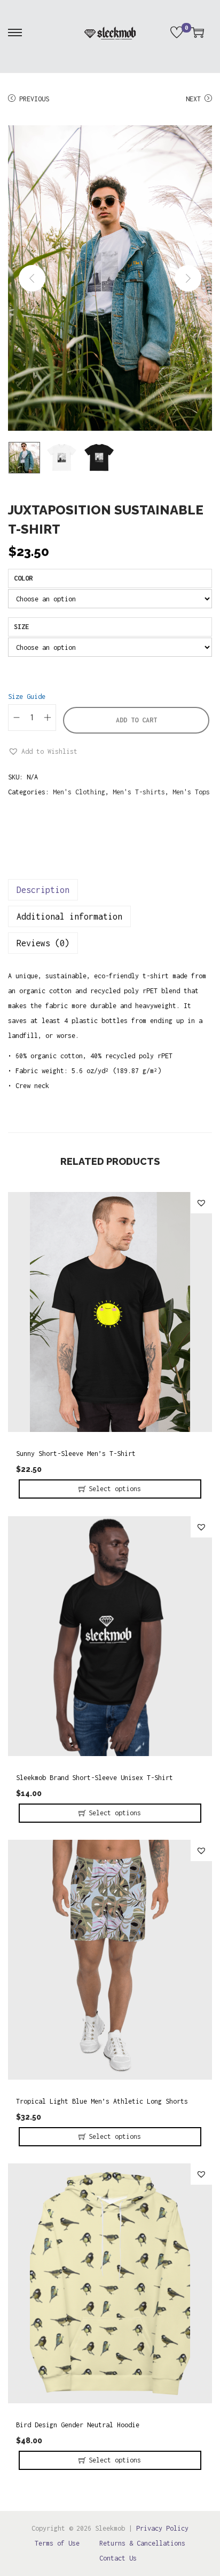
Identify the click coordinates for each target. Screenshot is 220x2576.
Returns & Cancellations (142, 2543)
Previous (34, 99)
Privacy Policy (162, 2528)
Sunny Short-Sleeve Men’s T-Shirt (76, 1454)
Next (193, 99)
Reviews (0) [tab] (43, 943)
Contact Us (118, 2558)
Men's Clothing (79, 792)
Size (21, 627)
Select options (115, 1489)
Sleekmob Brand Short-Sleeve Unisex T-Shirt (95, 1778)
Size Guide (27, 697)
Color (23, 578)
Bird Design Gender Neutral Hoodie (78, 2425)
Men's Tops (191, 792)
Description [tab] (43, 890)
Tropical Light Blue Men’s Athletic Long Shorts (102, 2101)
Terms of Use (57, 2543)
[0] (177, 33)
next (188, 278)
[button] (43, 752)
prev (32, 278)
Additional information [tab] (69, 916)
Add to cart (136, 720)
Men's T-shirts (139, 792)
